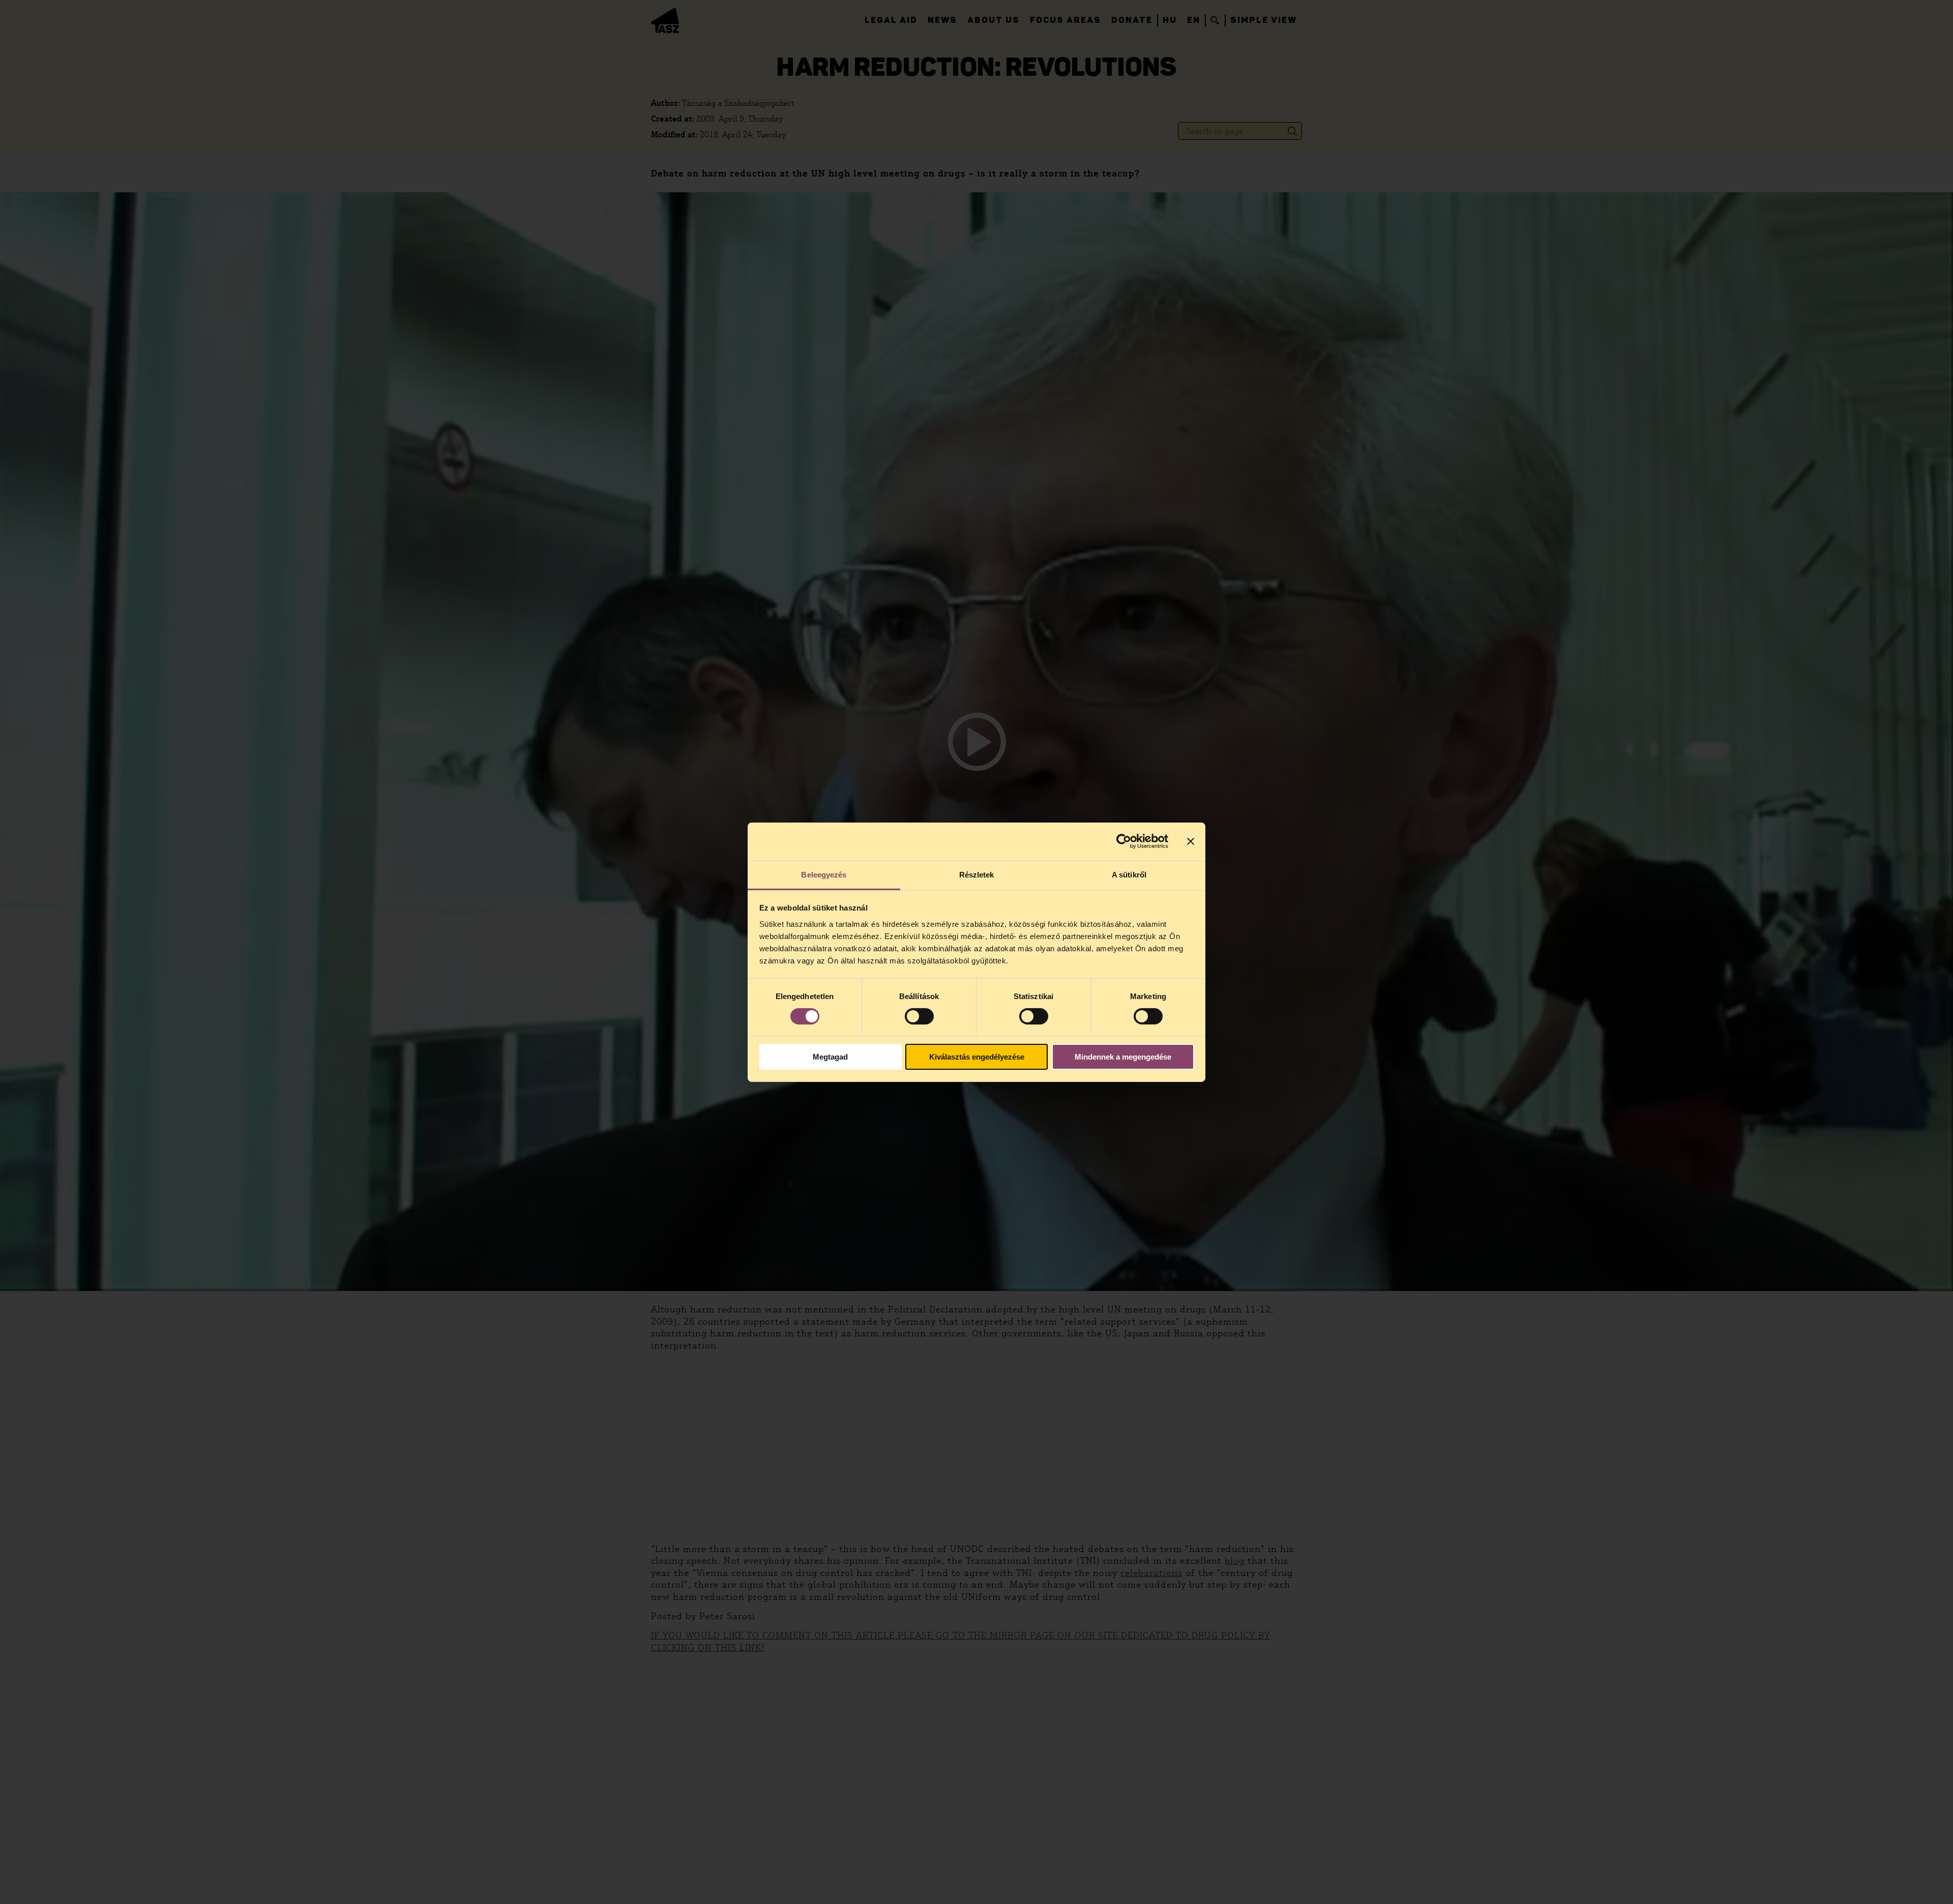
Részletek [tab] (977, 874)
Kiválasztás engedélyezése (977, 1057)
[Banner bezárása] (1191, 841)
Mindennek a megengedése (1123, 1057)
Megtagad (830, 1057)
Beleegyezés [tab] (824, 874)
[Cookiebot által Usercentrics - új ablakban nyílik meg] (1124, 841)
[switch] (919, 1016)
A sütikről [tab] (1129, 874)
